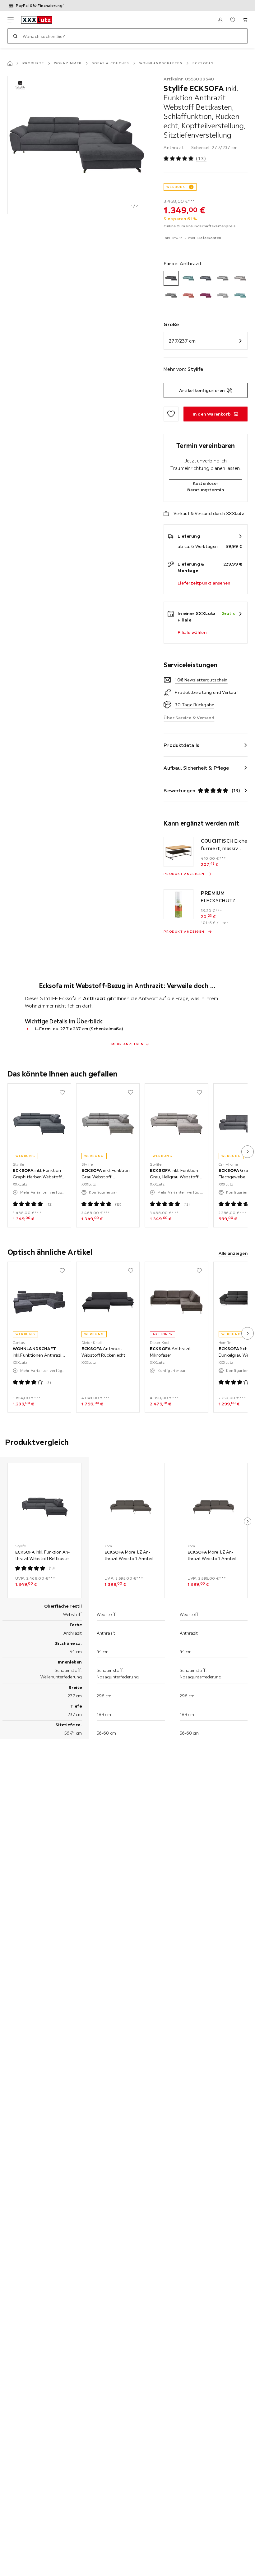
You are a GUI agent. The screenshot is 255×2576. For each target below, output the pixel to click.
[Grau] (223, 278)
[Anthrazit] (171, 278)
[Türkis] (240, 296)
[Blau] (188, 278)
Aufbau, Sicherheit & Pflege (196, 768)
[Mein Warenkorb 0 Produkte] (245, 20)
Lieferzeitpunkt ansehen (204, 583)
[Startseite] (10, 63)
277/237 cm (182, 341)
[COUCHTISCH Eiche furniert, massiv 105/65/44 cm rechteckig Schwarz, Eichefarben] (178, 852)
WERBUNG (176, 187)
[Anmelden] (220, 20)
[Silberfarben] (223, 296)
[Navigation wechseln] (11, 20)
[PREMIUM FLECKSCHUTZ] (178, 904)
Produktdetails (181, 745)
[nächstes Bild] (248, 1152)
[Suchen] (15, 36)
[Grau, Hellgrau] (240, 278)
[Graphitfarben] (206, 278)
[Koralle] (188, 296)
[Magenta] (206, 296)
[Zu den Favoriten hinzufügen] (171, 414)
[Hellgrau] (171, 296)
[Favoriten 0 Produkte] (233, 20)
